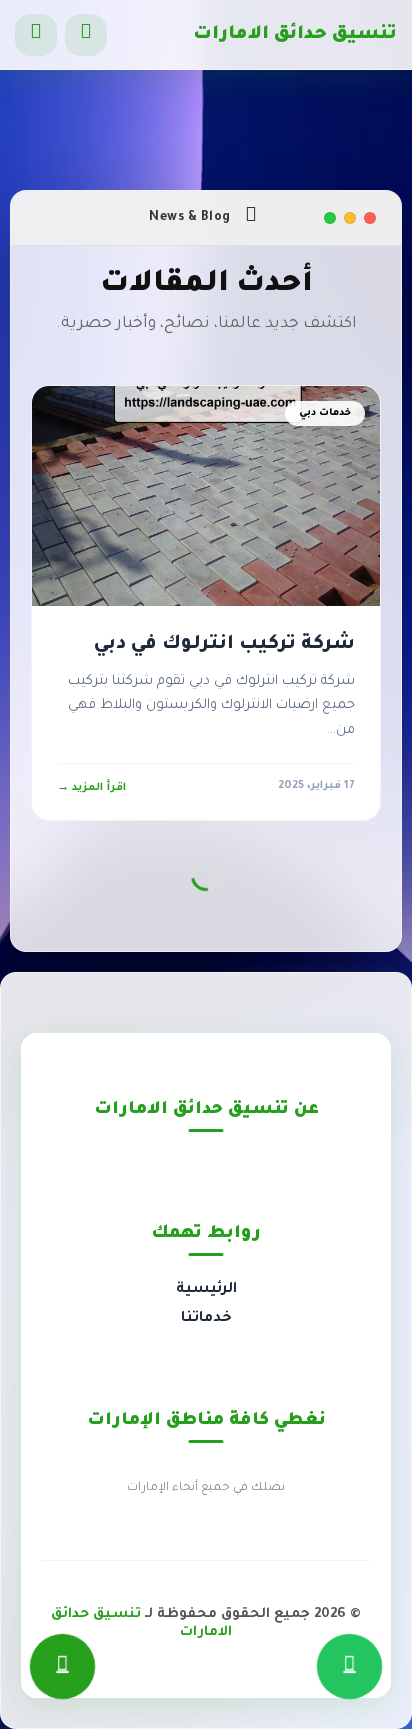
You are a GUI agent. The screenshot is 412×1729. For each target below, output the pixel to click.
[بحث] (86, 35)
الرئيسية (206, 1290)
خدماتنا (206, 1319)
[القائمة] (36, 35)
